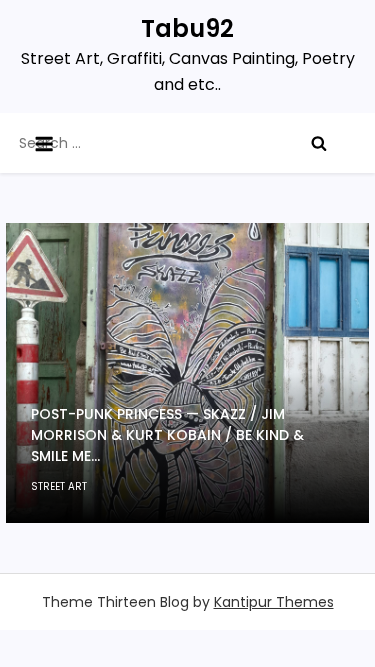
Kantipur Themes (274, 602)
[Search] (319, 143)
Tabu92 (187, 28)
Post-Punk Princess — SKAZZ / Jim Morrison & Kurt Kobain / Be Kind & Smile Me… (167, 435)
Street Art (59, 486)
